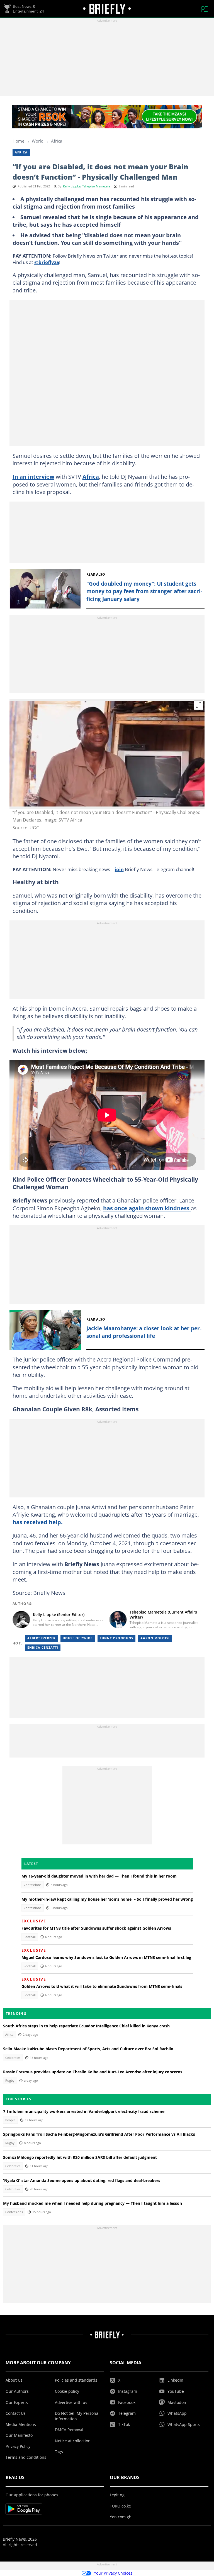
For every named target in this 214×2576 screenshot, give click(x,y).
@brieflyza (47, 262)
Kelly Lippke (72, 186)
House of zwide (78, 1638)
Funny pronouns (116, 1638)
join (119, 869)
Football (30, 1937)
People (10, 2120)
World (38, 141)
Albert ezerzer (41, 1638)
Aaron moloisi (155, 1638)
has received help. (38, 1522)
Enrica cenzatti (43, 1648)
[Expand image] (199, 705)
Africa (57, 141)
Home (18, 141)
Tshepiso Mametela (96, 186)
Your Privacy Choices (113, 2573)
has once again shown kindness (147, 1208)
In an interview (33, 476)
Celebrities (13, 2058)
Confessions (32, 1885)
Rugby (10, 2081)
